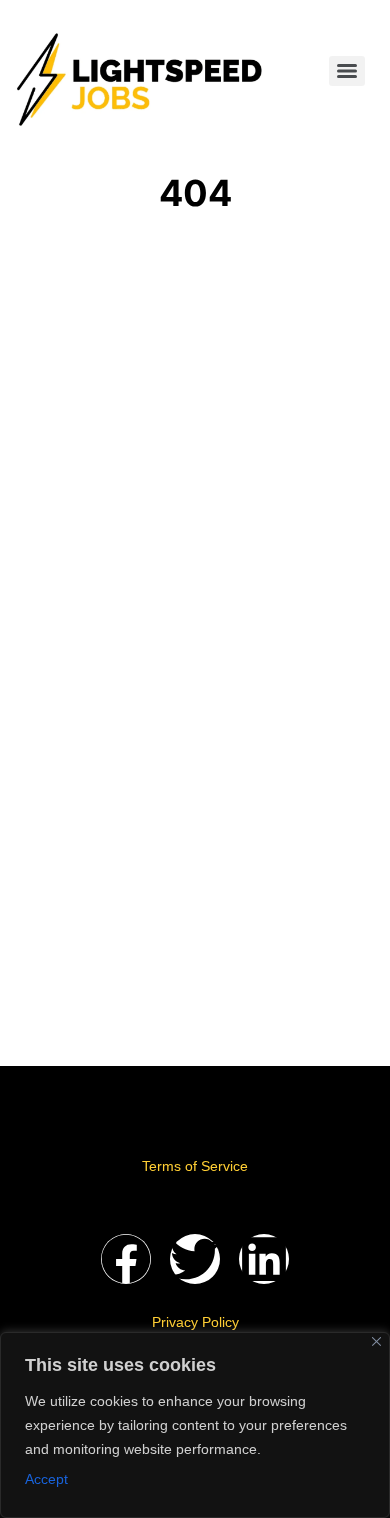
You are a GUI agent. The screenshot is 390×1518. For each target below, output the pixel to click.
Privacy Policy (195, 1322)
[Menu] (347, 71)
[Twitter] (195, 1259)
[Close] (376, 1341)
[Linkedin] (264, 1259)
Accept (46, 1479)
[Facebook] (126, 1259)
